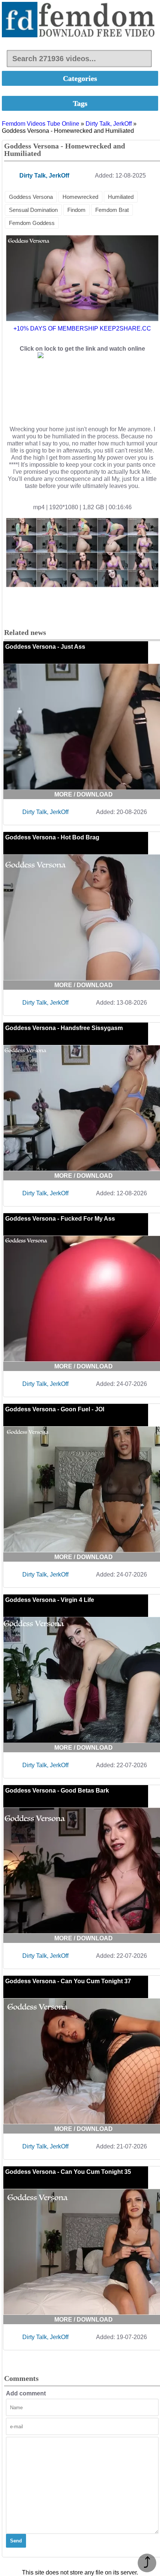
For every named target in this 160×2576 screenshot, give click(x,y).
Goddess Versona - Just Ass (45, 647)
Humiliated (121, 197)
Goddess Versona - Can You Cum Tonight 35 (68, 2172)
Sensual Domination (33, 210)
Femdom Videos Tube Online (41, 124)
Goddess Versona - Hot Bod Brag (52, 837)
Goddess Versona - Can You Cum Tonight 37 (68, 1981)
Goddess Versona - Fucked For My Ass (60, 1219)
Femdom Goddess (32, 223)
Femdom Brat (112, 210)
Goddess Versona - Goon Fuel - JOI (55, 1409)
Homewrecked (80, 197)
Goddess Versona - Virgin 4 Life (50, 1600)
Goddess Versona (31, 197)
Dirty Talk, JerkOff (109, 124)
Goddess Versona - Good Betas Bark (57, 1791)
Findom (76, 210)
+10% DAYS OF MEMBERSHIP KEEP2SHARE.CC (82, 328)
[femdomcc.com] (80, 20)
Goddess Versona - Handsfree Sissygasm (64, 1028)
